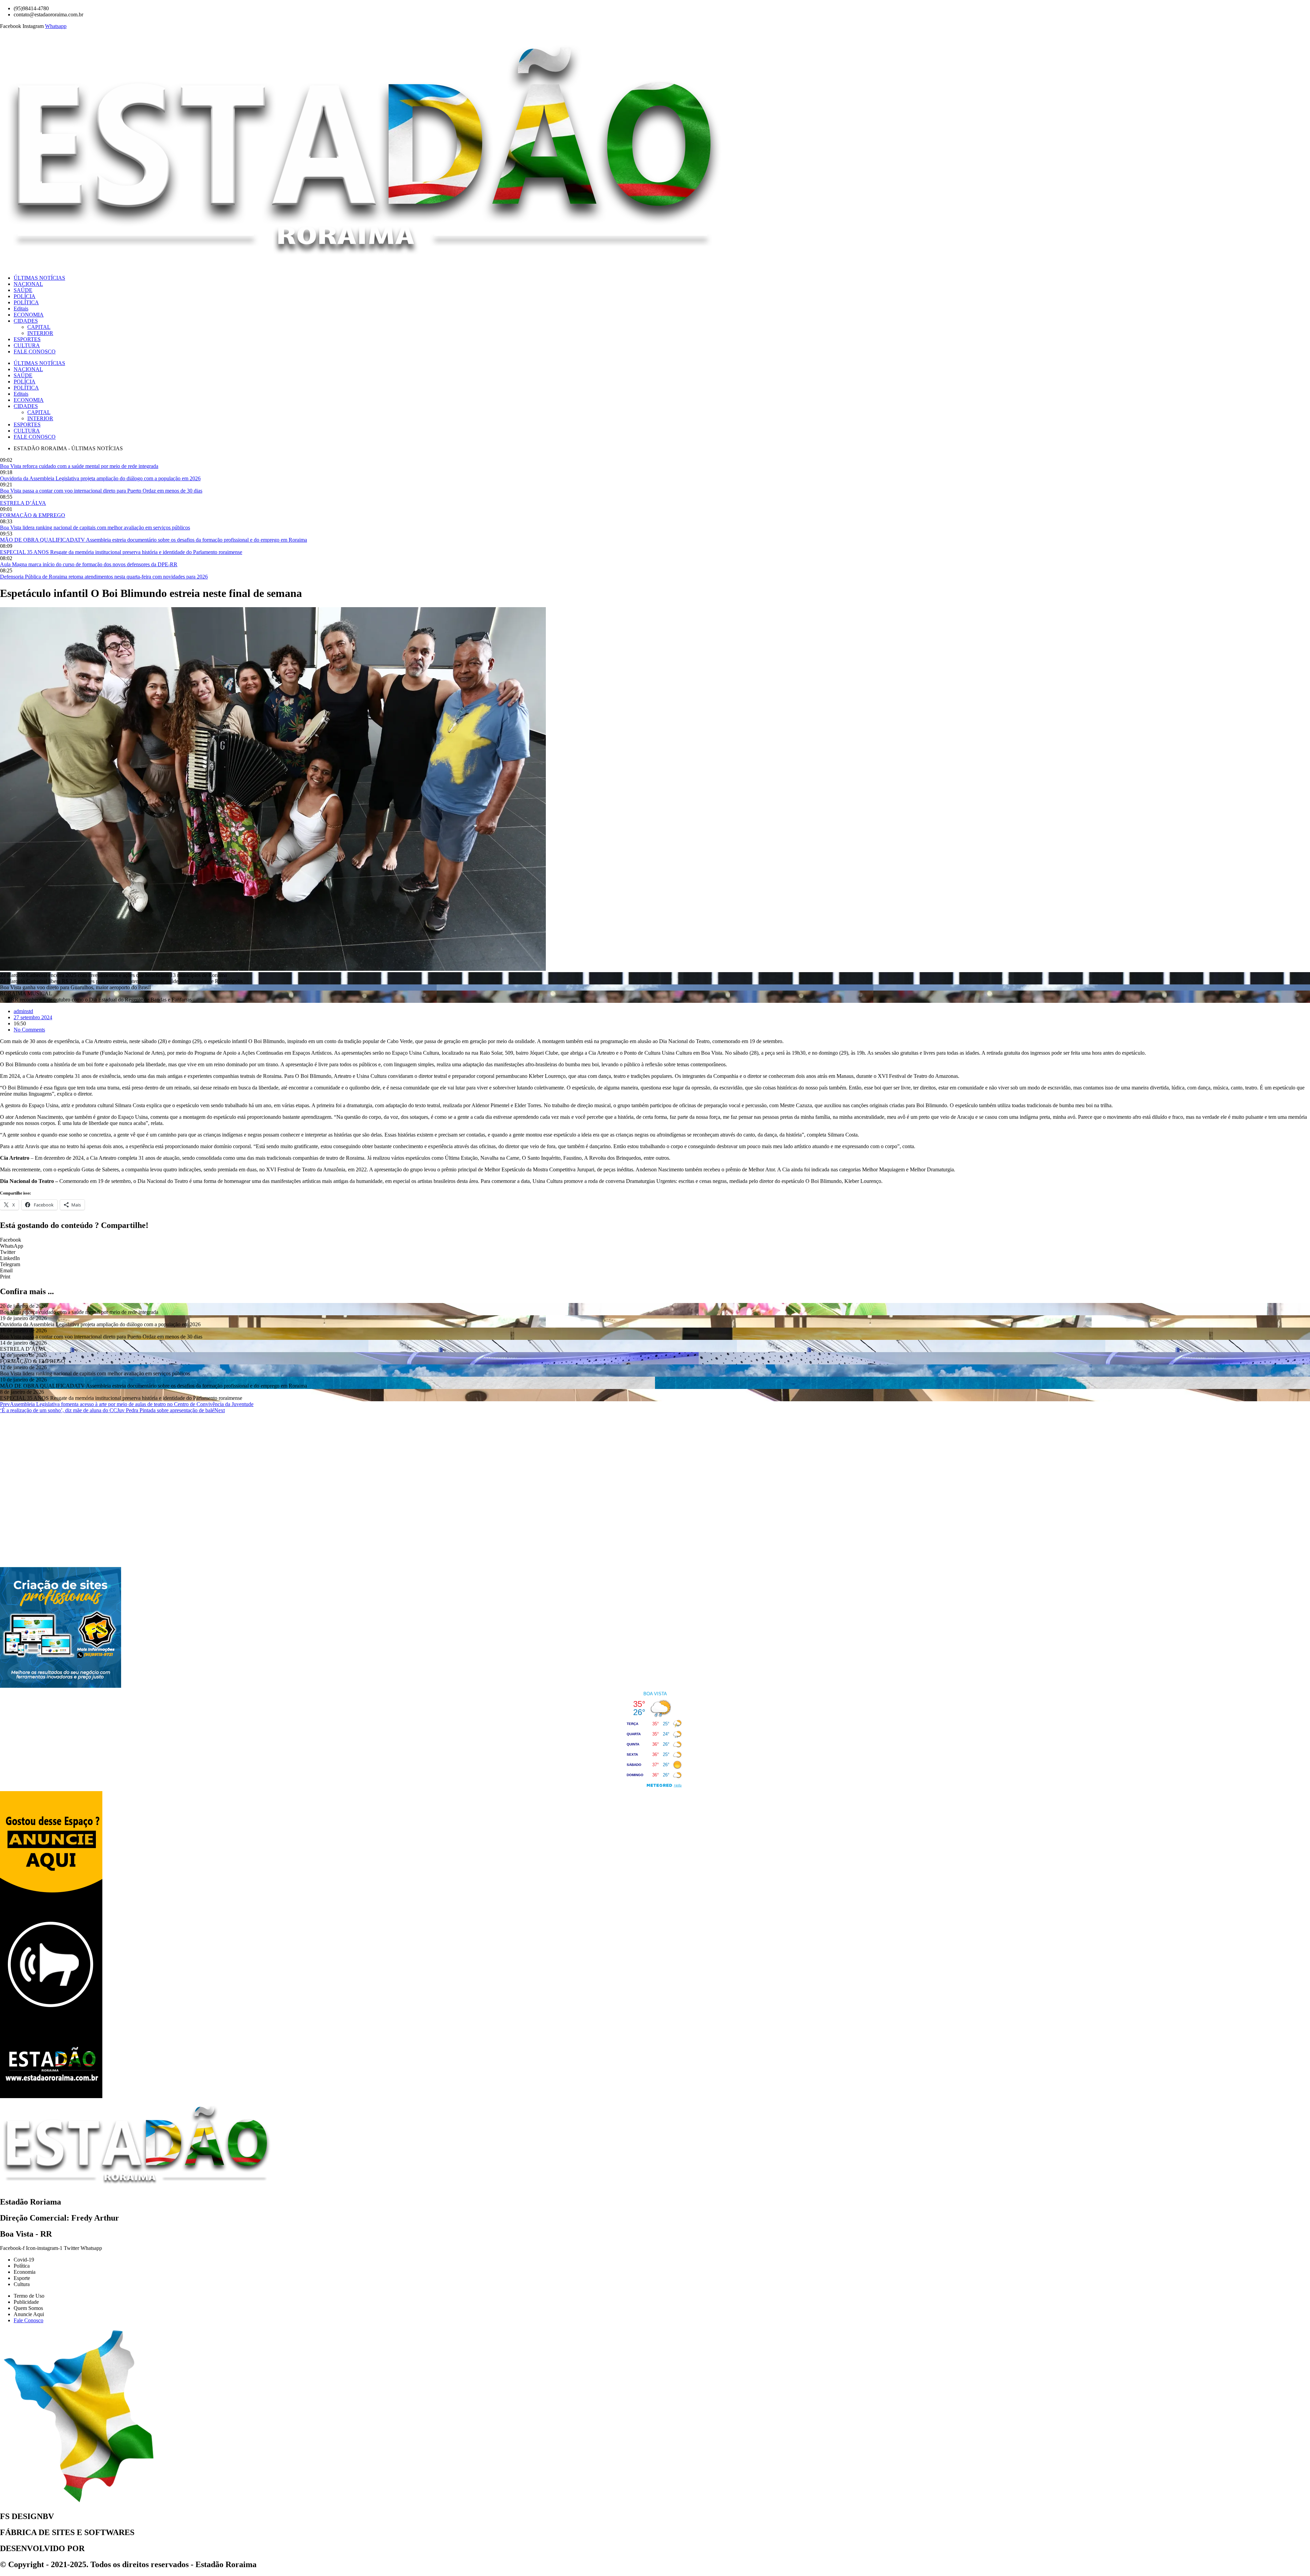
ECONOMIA (29, 315)
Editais (21, 309)
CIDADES (26, 321)
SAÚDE (23, 290)
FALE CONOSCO (35, 352)
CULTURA (27, 345)
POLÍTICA (26, 302)
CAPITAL (39, 327)
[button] (655, 1240)
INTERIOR (40, 333)
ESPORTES (27, 339)
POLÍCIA (25, 296)
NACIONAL (28, 284)
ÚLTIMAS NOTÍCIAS (39, 278)
